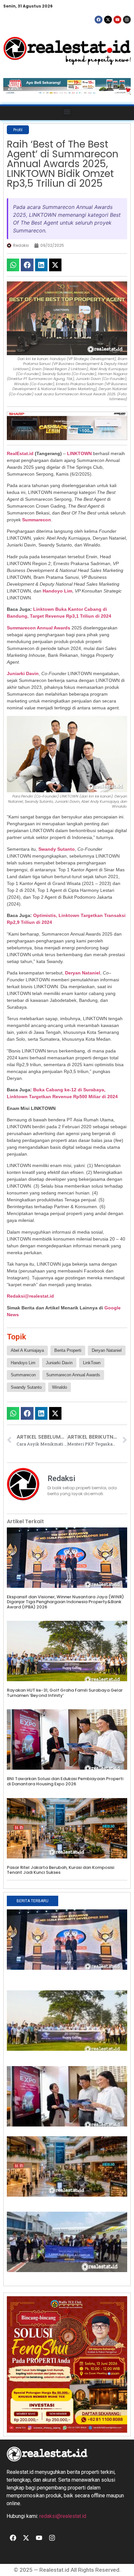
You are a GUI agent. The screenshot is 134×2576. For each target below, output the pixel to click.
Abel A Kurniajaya (27, 1350)
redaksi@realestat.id (63, 2516)
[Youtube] (117, 20)
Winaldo (60, 1387)
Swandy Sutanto (26, 1387)
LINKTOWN (79, 453)
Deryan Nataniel (107, 1350)
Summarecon (37, 520)
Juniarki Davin (23, 673)
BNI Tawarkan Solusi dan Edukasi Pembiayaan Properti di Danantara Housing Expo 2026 (65, 1781)
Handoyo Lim (57, 591)
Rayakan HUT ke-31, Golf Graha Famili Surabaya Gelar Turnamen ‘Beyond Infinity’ (65, 1693)
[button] (67, 111)
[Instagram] (127, 20)
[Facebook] (99, 20)
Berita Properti (68, 1350)
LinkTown (92, 1363)
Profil (18, 130)
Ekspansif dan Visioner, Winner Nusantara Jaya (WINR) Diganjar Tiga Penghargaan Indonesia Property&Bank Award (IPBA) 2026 (65, 1602)
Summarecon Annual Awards (73, 1375)
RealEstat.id (20, 453)
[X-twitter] (108, 20)
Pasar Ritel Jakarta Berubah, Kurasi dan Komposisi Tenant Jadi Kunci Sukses (60, 1870)
